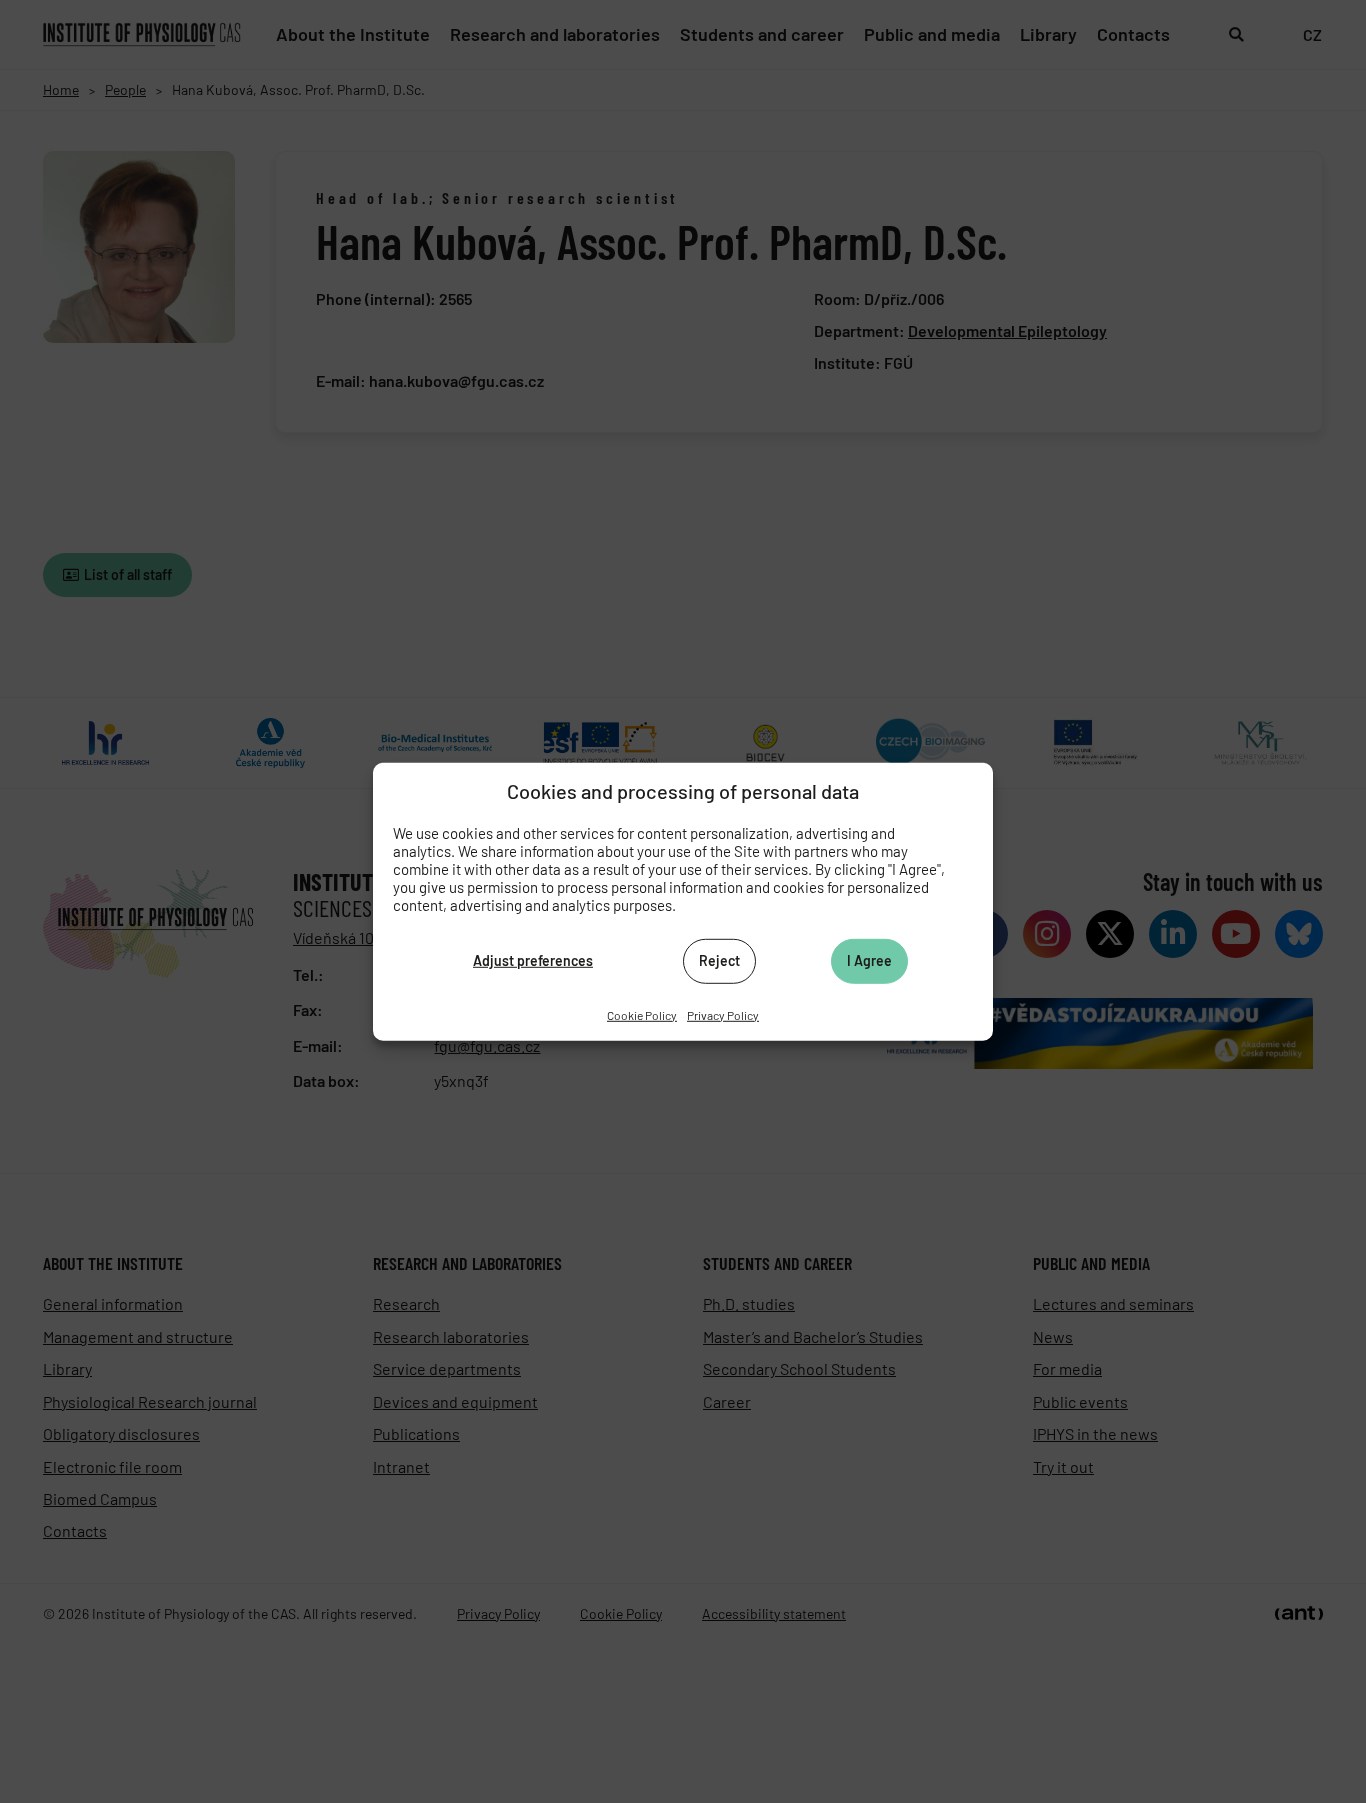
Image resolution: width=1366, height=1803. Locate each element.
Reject (719, 960)
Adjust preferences (533, 960)
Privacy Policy (723, 1014)
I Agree (869, 960)
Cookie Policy (642, 1014)
